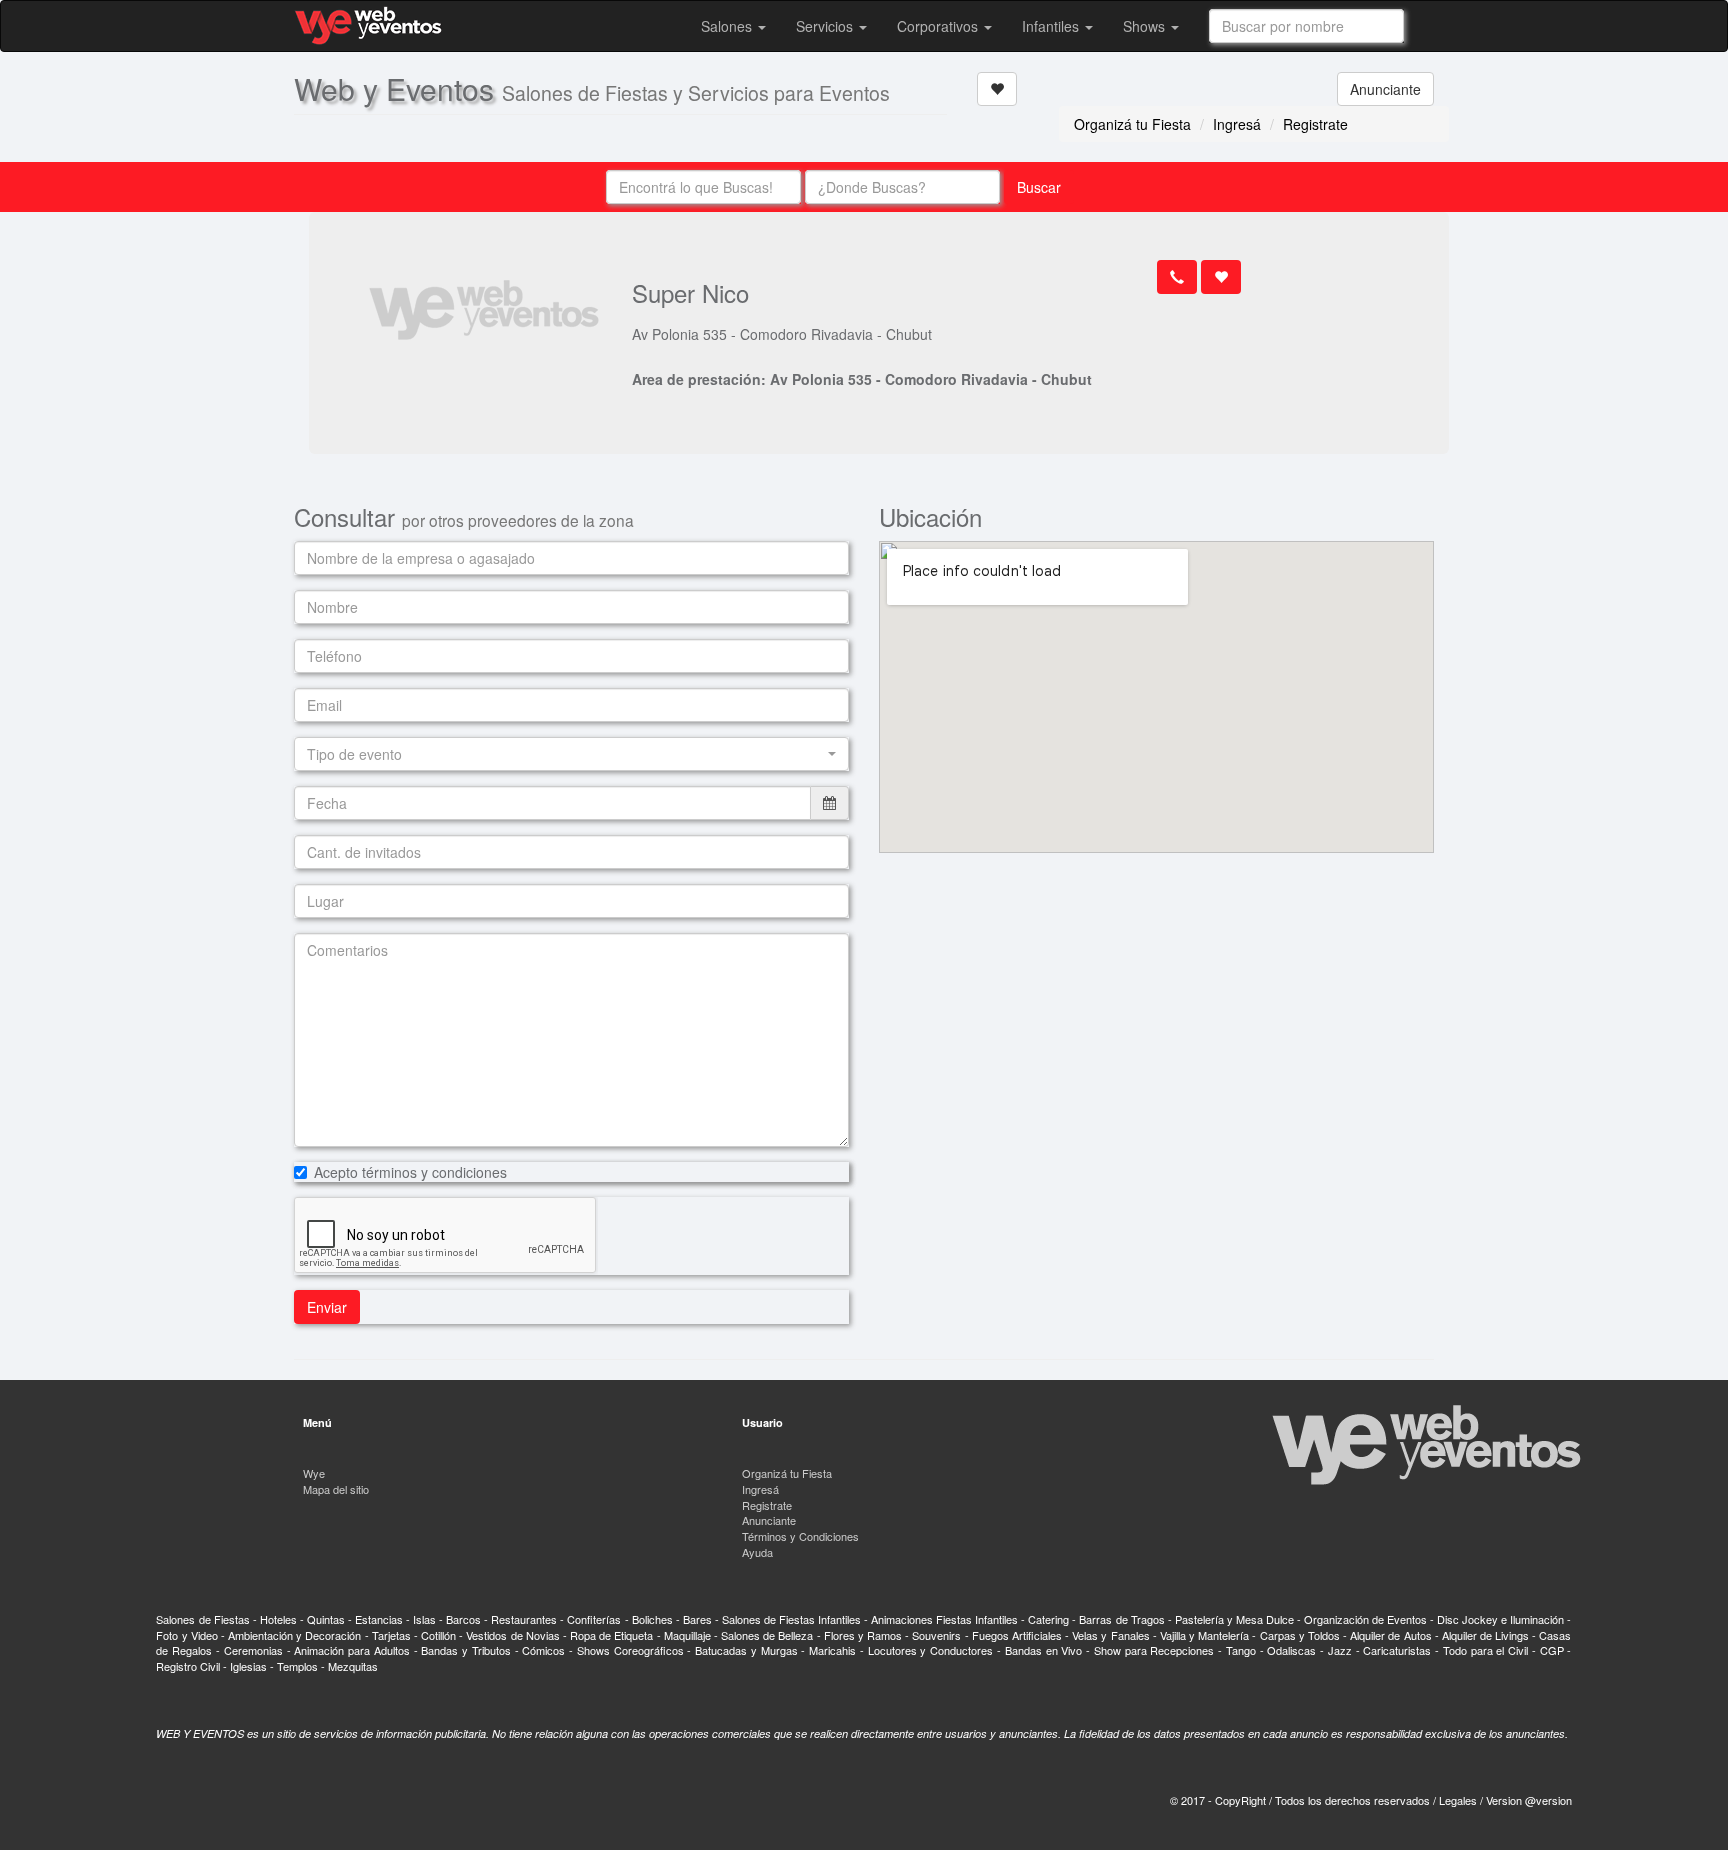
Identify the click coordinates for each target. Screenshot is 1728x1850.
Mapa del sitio (336, 1489)
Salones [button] (728, 26)
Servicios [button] (826, 26)
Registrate (1315, 124)
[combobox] (1306, 26)
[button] (571, 754)
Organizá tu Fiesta (1132, 124)
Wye (314, 1473)
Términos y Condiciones (800, 1536)
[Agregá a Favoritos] (997, 89)
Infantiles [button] (1052, 26)
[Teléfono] (1177, 277)
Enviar (327, 1307)
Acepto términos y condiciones (410, 1172)
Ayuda (757, 1552)
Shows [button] (1146, 26)
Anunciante (1385, 89)
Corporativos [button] (939, 26)
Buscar (1039, 187)
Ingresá (1237, 124)
